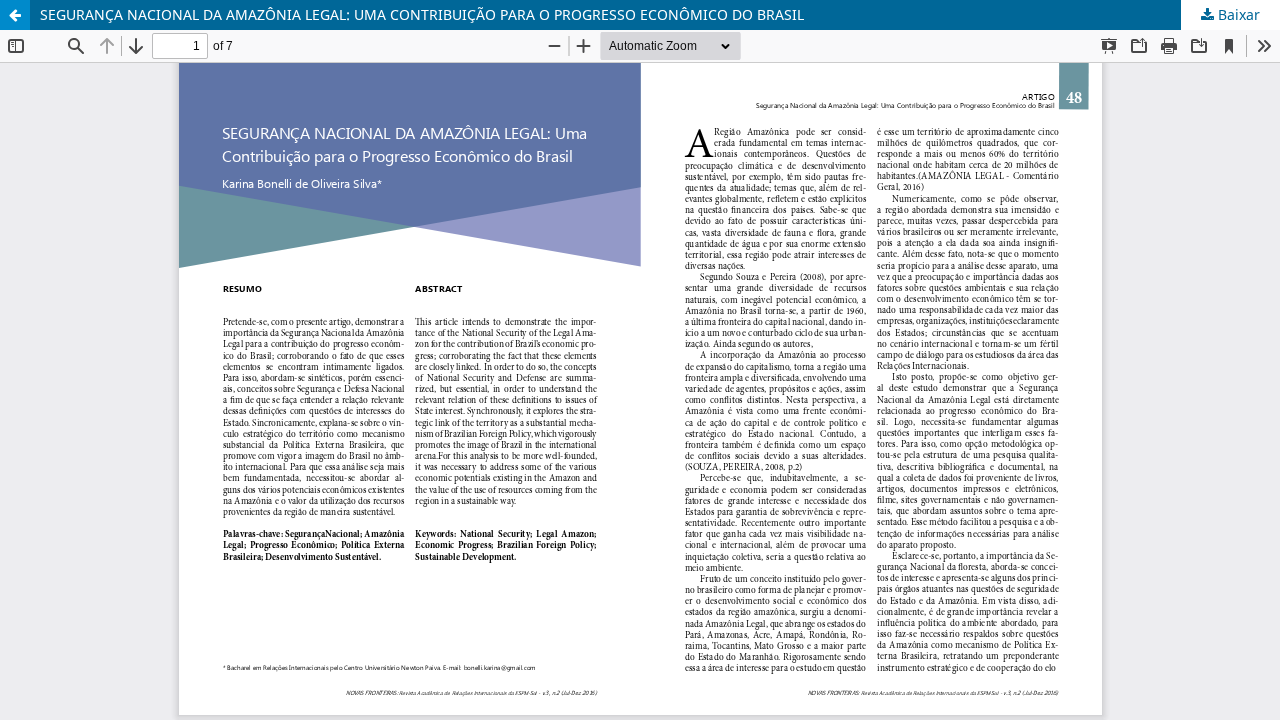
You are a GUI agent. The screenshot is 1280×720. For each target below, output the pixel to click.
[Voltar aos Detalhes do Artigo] (15, 15)
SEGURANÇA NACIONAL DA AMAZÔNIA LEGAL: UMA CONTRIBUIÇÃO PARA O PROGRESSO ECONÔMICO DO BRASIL (422, 14)
